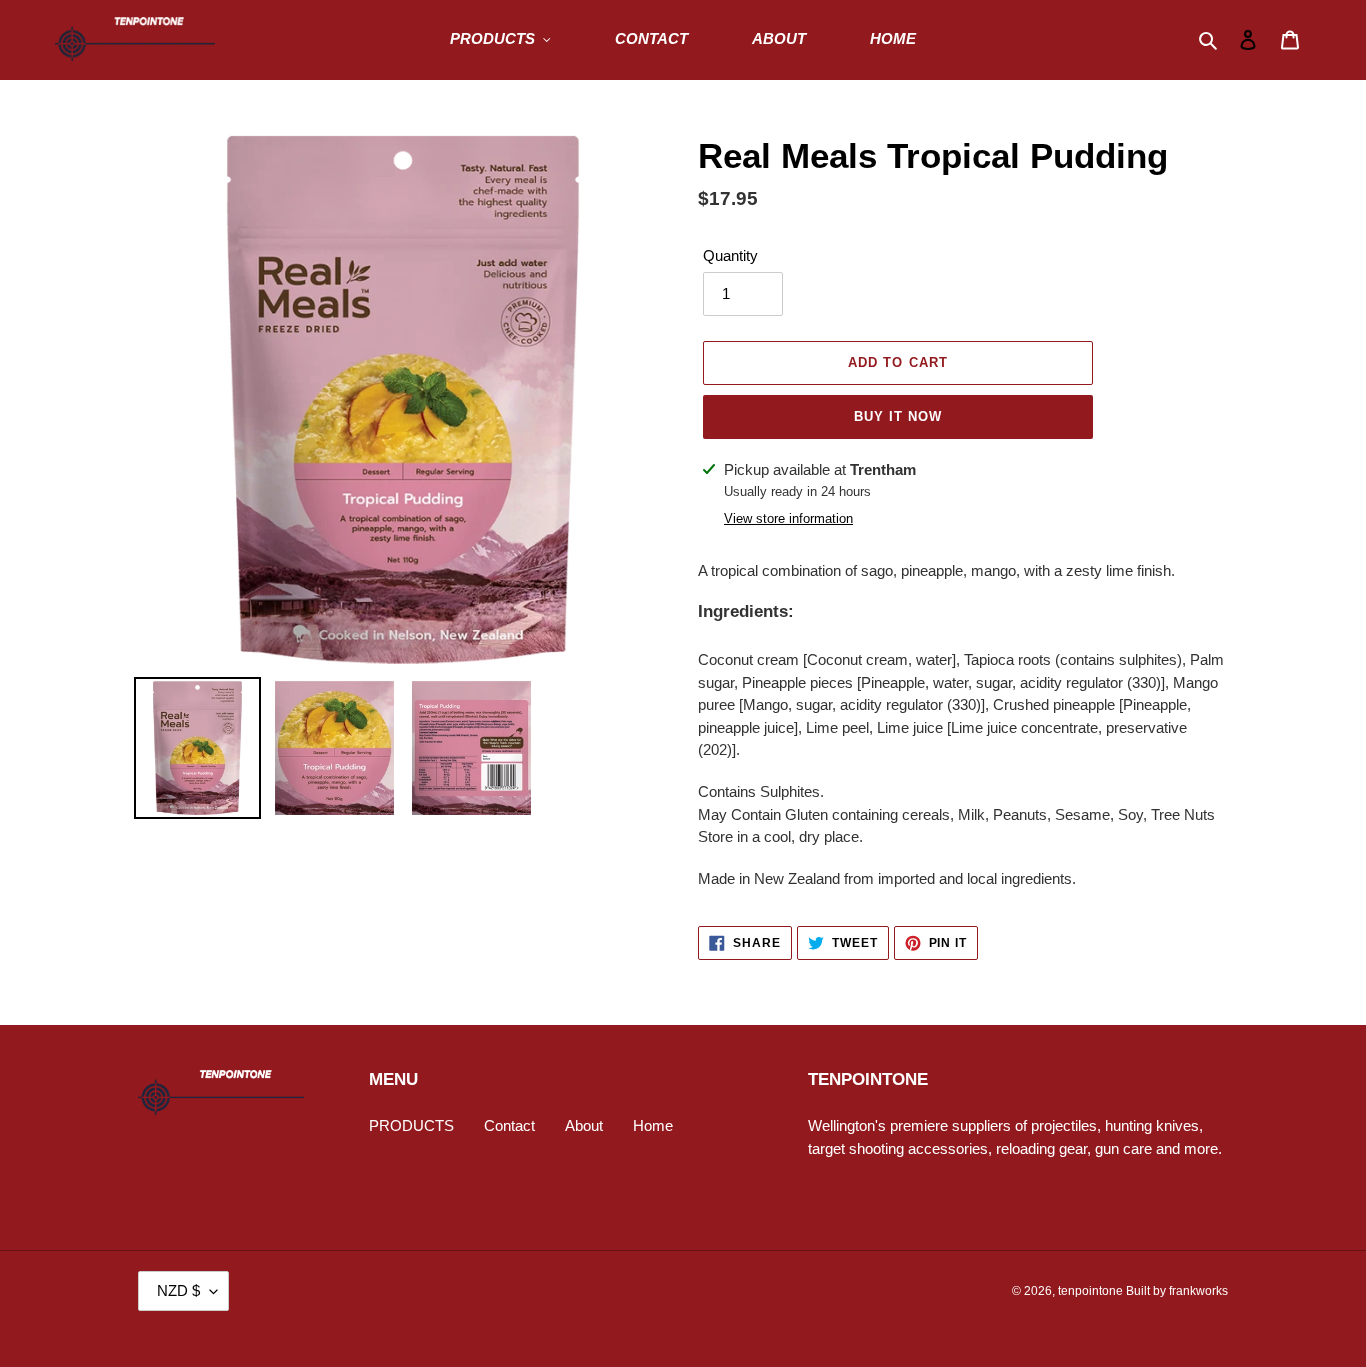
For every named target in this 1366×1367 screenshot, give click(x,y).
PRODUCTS (411, 1125)
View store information (788, 518)
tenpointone (1090, 1291)
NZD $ (178, 1290)
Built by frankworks (1177, 1291)
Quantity (730, 255)
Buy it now (898, 416)
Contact (509, 1125)
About (584, 1125)
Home (653, 1125)
